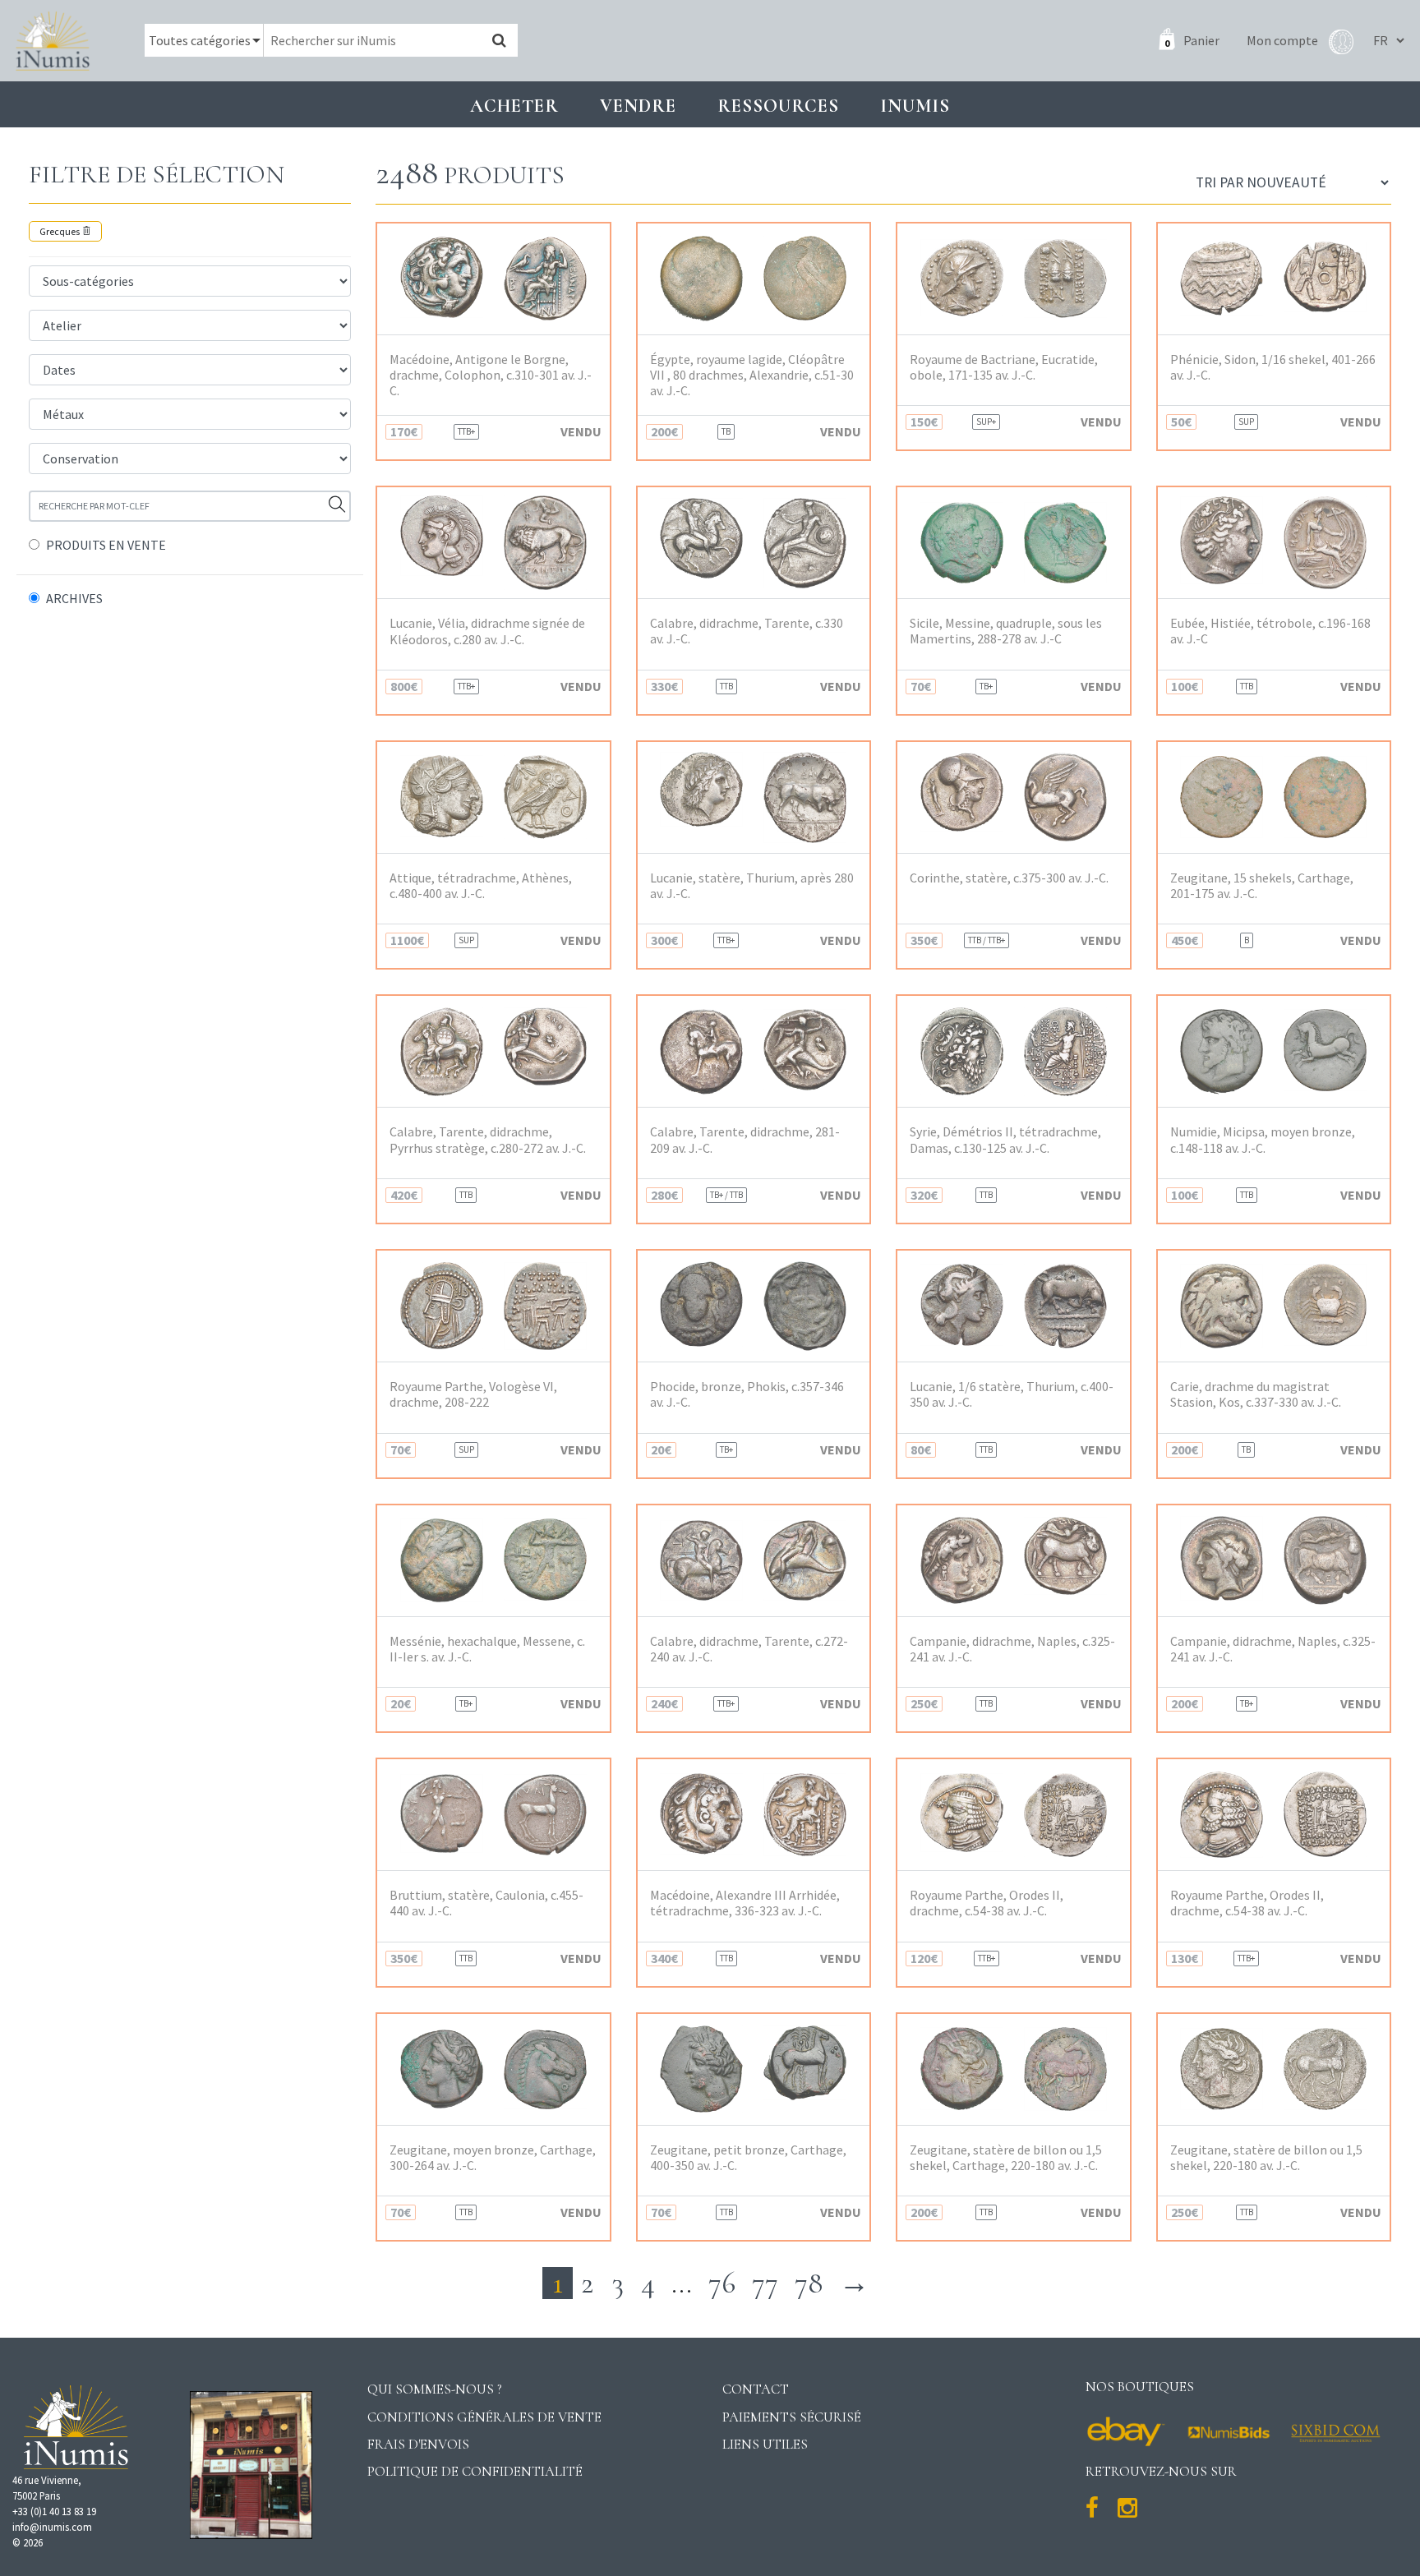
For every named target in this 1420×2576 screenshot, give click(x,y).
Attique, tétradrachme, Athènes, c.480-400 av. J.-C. (481, 886)
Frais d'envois (418, 2444)
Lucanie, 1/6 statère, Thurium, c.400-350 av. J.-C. (1012, 1394)
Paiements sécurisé (792, 2417)
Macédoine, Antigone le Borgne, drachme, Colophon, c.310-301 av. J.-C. (491, 375)
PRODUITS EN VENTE (106, 545)
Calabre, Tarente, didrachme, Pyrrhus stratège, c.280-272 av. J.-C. (488, 1140)
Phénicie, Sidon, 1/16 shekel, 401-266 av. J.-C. (1273, 367)
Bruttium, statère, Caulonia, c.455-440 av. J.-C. (486, 1903)
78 (809, 2283)
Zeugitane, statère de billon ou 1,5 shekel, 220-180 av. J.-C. (1266, 2158)
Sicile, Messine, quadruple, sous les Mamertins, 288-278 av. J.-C (1006, 631)
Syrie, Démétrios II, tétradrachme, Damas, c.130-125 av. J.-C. (1005, 1140)
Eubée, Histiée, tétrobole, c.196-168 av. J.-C (1270, 631)
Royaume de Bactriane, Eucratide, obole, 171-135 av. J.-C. (1004, 367)
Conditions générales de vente (484, 2417)
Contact (756, 2389)
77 (765, 2283)
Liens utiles (765, 2444)
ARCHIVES (74, 598)
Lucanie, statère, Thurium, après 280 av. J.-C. (752, 886)
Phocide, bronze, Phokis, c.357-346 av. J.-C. (747, 1394)
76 (722, 2283)
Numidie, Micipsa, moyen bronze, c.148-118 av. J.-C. (1263, 1140)
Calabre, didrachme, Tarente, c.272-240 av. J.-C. (749, 1649)
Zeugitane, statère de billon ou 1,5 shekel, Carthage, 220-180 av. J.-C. (1006, 2158)
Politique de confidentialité (475, 2471)
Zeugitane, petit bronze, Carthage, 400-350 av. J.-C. (748, 2158)
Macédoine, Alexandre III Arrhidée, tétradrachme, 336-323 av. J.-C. (745, 1903)
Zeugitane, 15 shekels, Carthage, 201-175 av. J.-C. (1262, 886)
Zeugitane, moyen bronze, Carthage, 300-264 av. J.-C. (493, 2158)
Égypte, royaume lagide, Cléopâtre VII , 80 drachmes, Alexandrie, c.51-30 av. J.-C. (752, 375)
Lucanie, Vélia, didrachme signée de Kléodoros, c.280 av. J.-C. (487, 631)
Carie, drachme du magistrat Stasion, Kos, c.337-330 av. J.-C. (1256, 1394)
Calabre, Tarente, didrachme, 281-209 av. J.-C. (745, 1140)
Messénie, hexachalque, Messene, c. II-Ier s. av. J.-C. (487, 1649)
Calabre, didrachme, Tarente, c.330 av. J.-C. (747, 631)
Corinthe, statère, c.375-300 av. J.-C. (1009, 878)
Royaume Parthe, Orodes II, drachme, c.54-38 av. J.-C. (987, 1903)
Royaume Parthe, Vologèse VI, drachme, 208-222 (473, 1394)
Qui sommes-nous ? (435, 2389)
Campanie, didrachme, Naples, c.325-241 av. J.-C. (1012, 1649)
